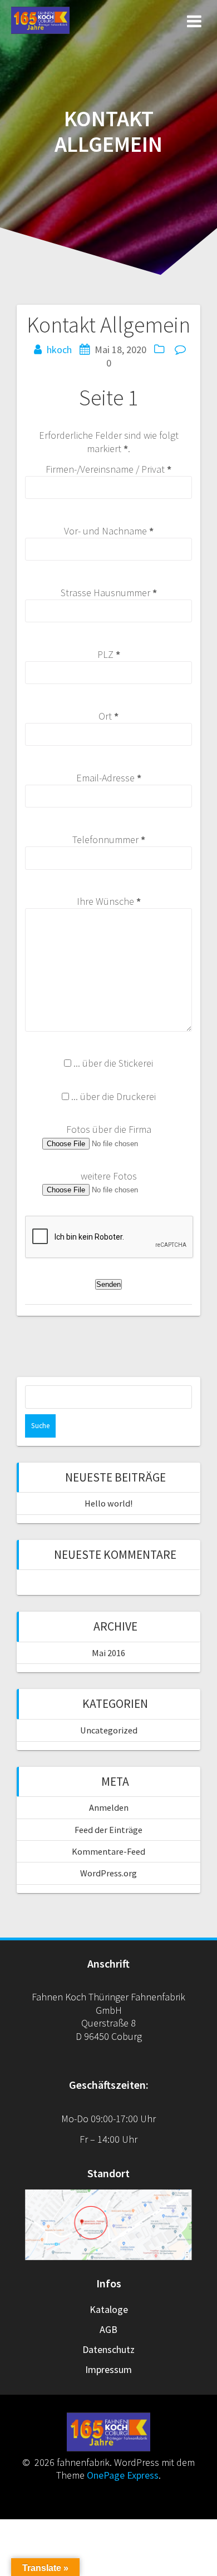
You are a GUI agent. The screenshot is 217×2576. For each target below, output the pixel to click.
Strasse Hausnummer (109, 593)
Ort (108, 716)
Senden (108, 1284)
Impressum (108, 2369)
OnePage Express (123, 2475)
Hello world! (108, 1503)
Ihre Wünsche (109, 901)
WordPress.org (108, 1873)
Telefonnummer (109, 839)
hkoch (59, 350)
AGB (108, 2329)
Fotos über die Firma (109, 1129)
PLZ (109, 654)
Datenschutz (108, 2349)
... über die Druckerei (114, 1096)
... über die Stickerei (113, 1063)
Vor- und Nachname (109, 531)
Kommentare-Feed (108, 1851)
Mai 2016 (108, 1653)
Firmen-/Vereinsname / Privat (108, 469)
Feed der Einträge (108, 1830)
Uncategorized (109, 1730)
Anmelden (109, 1807)
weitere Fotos (109, 1176)
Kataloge (109, 2309)
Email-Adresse (109, 778)
